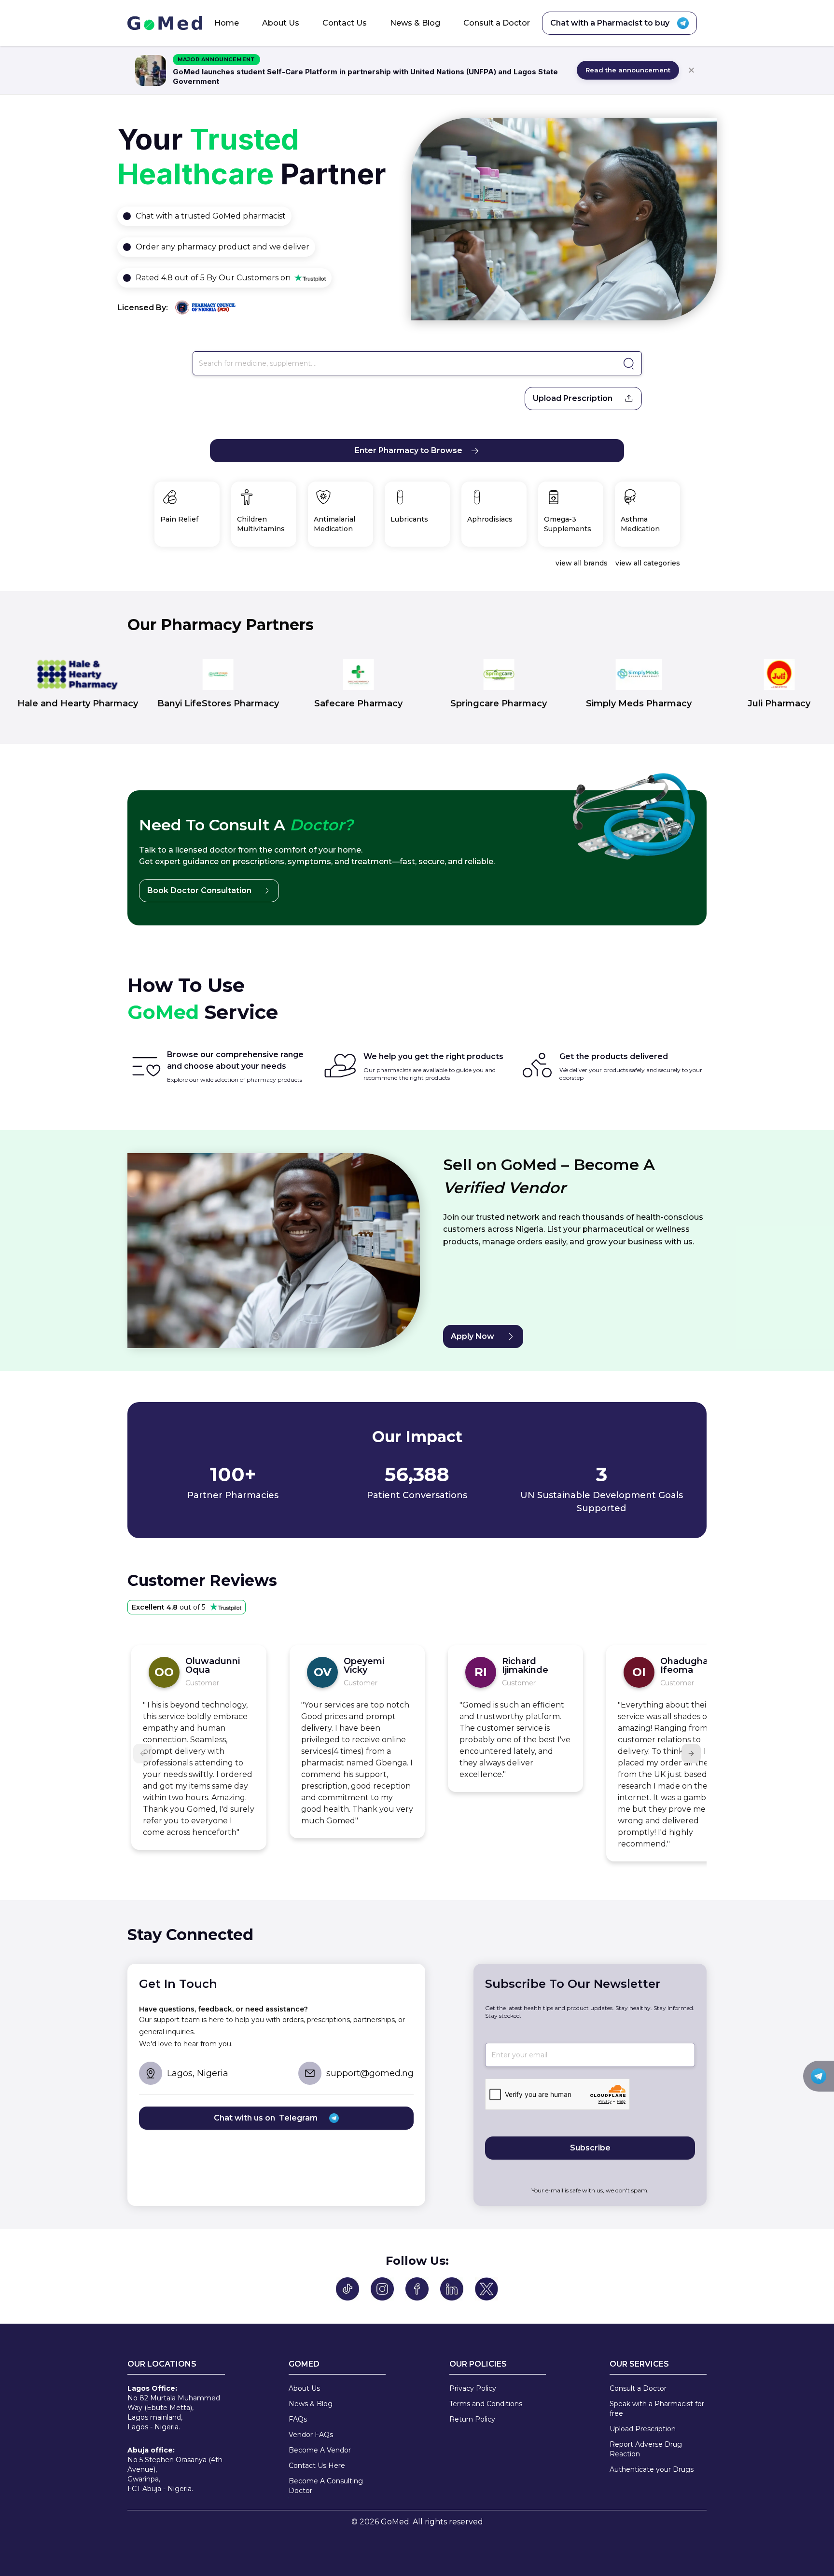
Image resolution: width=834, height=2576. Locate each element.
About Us (281, 23)
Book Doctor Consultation (199, 890)
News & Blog (415, 23)
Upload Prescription (573, 398)
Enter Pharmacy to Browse (409, 450)
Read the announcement (628, 70)
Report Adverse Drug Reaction (646, 2449)
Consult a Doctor (497, 23)
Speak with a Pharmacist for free (657, 2409)
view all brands (582, 563)
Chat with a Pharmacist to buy (610, 23)
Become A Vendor (320, 2450)
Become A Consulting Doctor (326, 2486)
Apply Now (473, 1336)
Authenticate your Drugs (652, 2469)
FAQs (298, 2419)
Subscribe (590, 2148)
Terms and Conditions (486, 2404)
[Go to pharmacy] (627, 364)
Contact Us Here (317, 2466)
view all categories (648, 563)
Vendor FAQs (311, 2435)
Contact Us (345, 23)
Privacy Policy (473, 2388)
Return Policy (472, 2419)
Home (227, 23)
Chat (145, 216)
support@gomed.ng (370, 2073)
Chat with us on (266, 2118)
